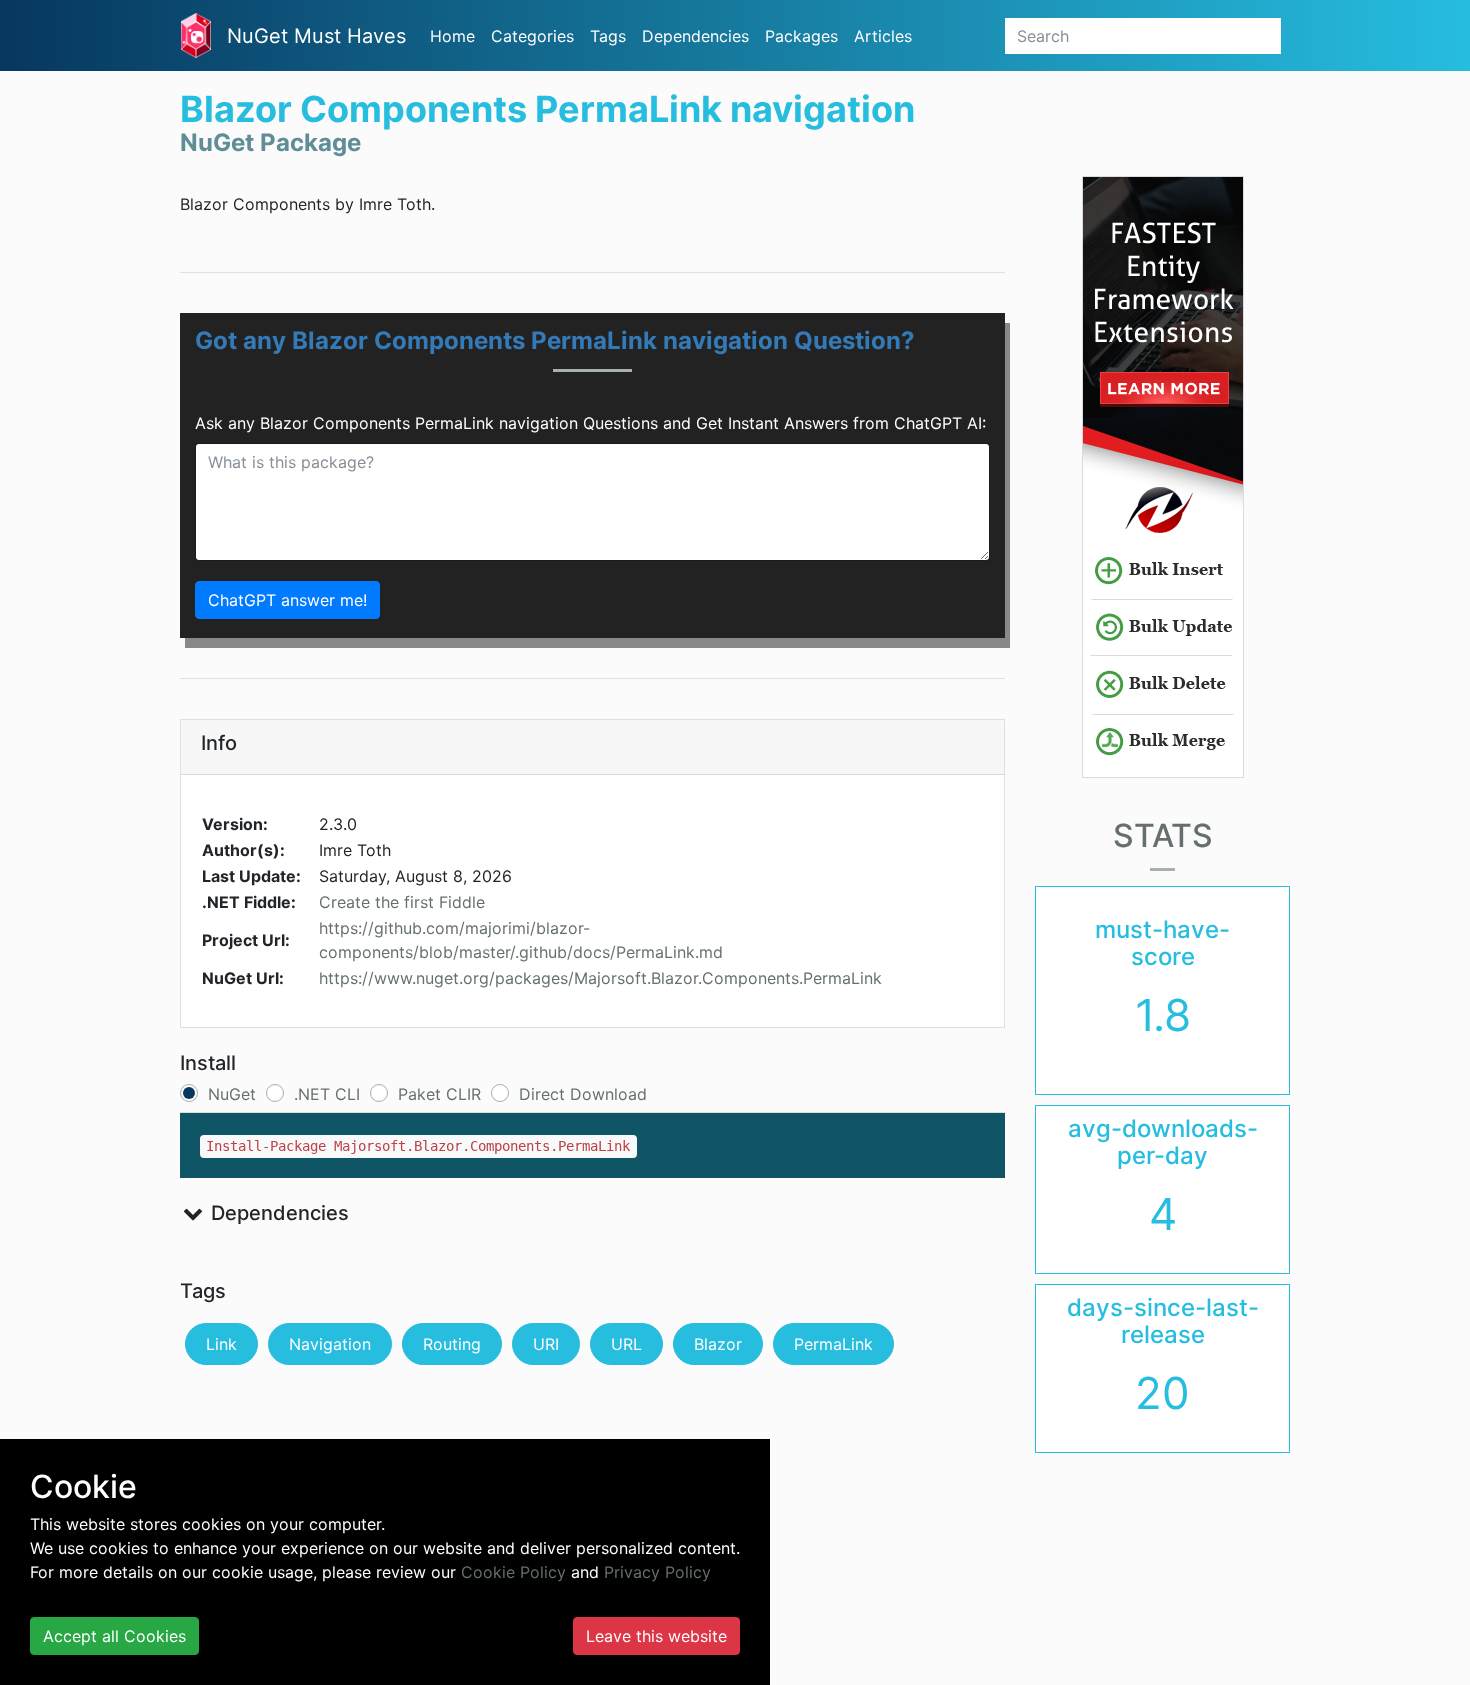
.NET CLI (327, 1094)
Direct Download (583, 1094)
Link (221, 1344)
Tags (608, 36)
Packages (801, 36)
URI (546, 1344)
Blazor (718, 1344)
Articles (883, 36)
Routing (452, 1344)
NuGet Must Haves (316, 36)
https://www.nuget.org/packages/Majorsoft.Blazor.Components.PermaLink (600, 978)
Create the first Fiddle (402, 902)
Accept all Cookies (114, 1636)
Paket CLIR (439, 1094)
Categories (532, 36)
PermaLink (833, 1344)
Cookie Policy (513, 1572)
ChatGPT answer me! (287, 600)
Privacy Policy (657, 1572)
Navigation (330, 1344)
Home (452, 36)
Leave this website (656, 1636)
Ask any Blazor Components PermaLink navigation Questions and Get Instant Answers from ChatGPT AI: (590, 423)
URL (626, 1344)
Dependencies (695, 36)
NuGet (232, 1094)
